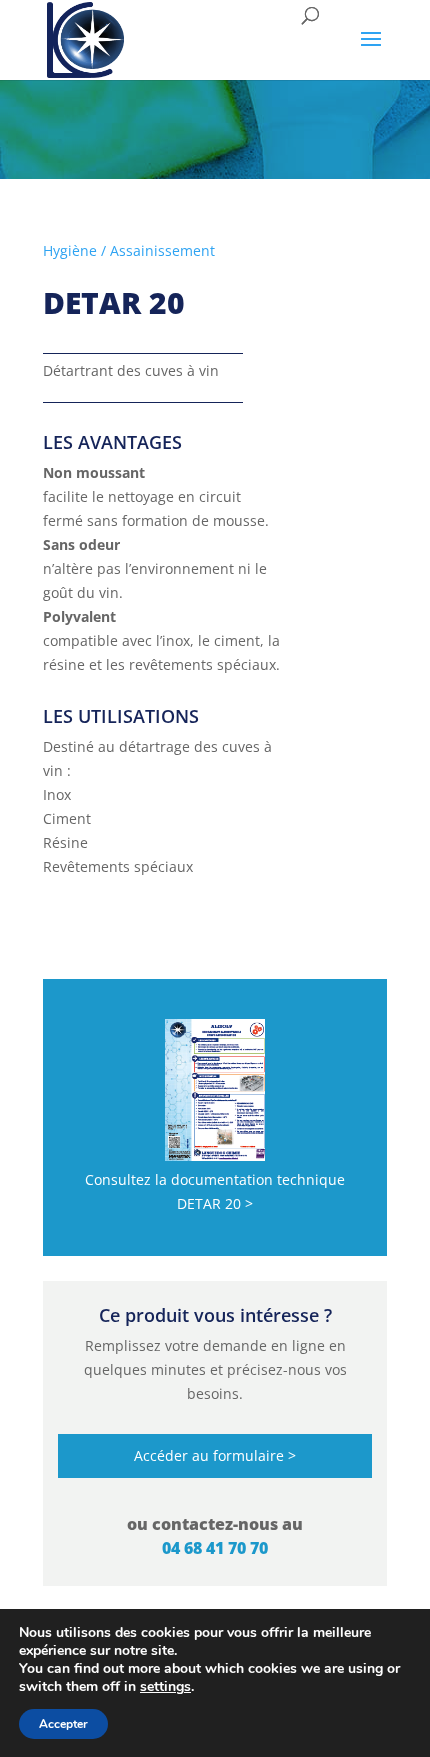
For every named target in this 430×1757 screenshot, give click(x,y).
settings (165, 1687)
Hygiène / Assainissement (129, 250)
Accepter (63, 1724)
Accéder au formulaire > (215, 1455)
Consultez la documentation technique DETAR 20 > (215, 1191)
